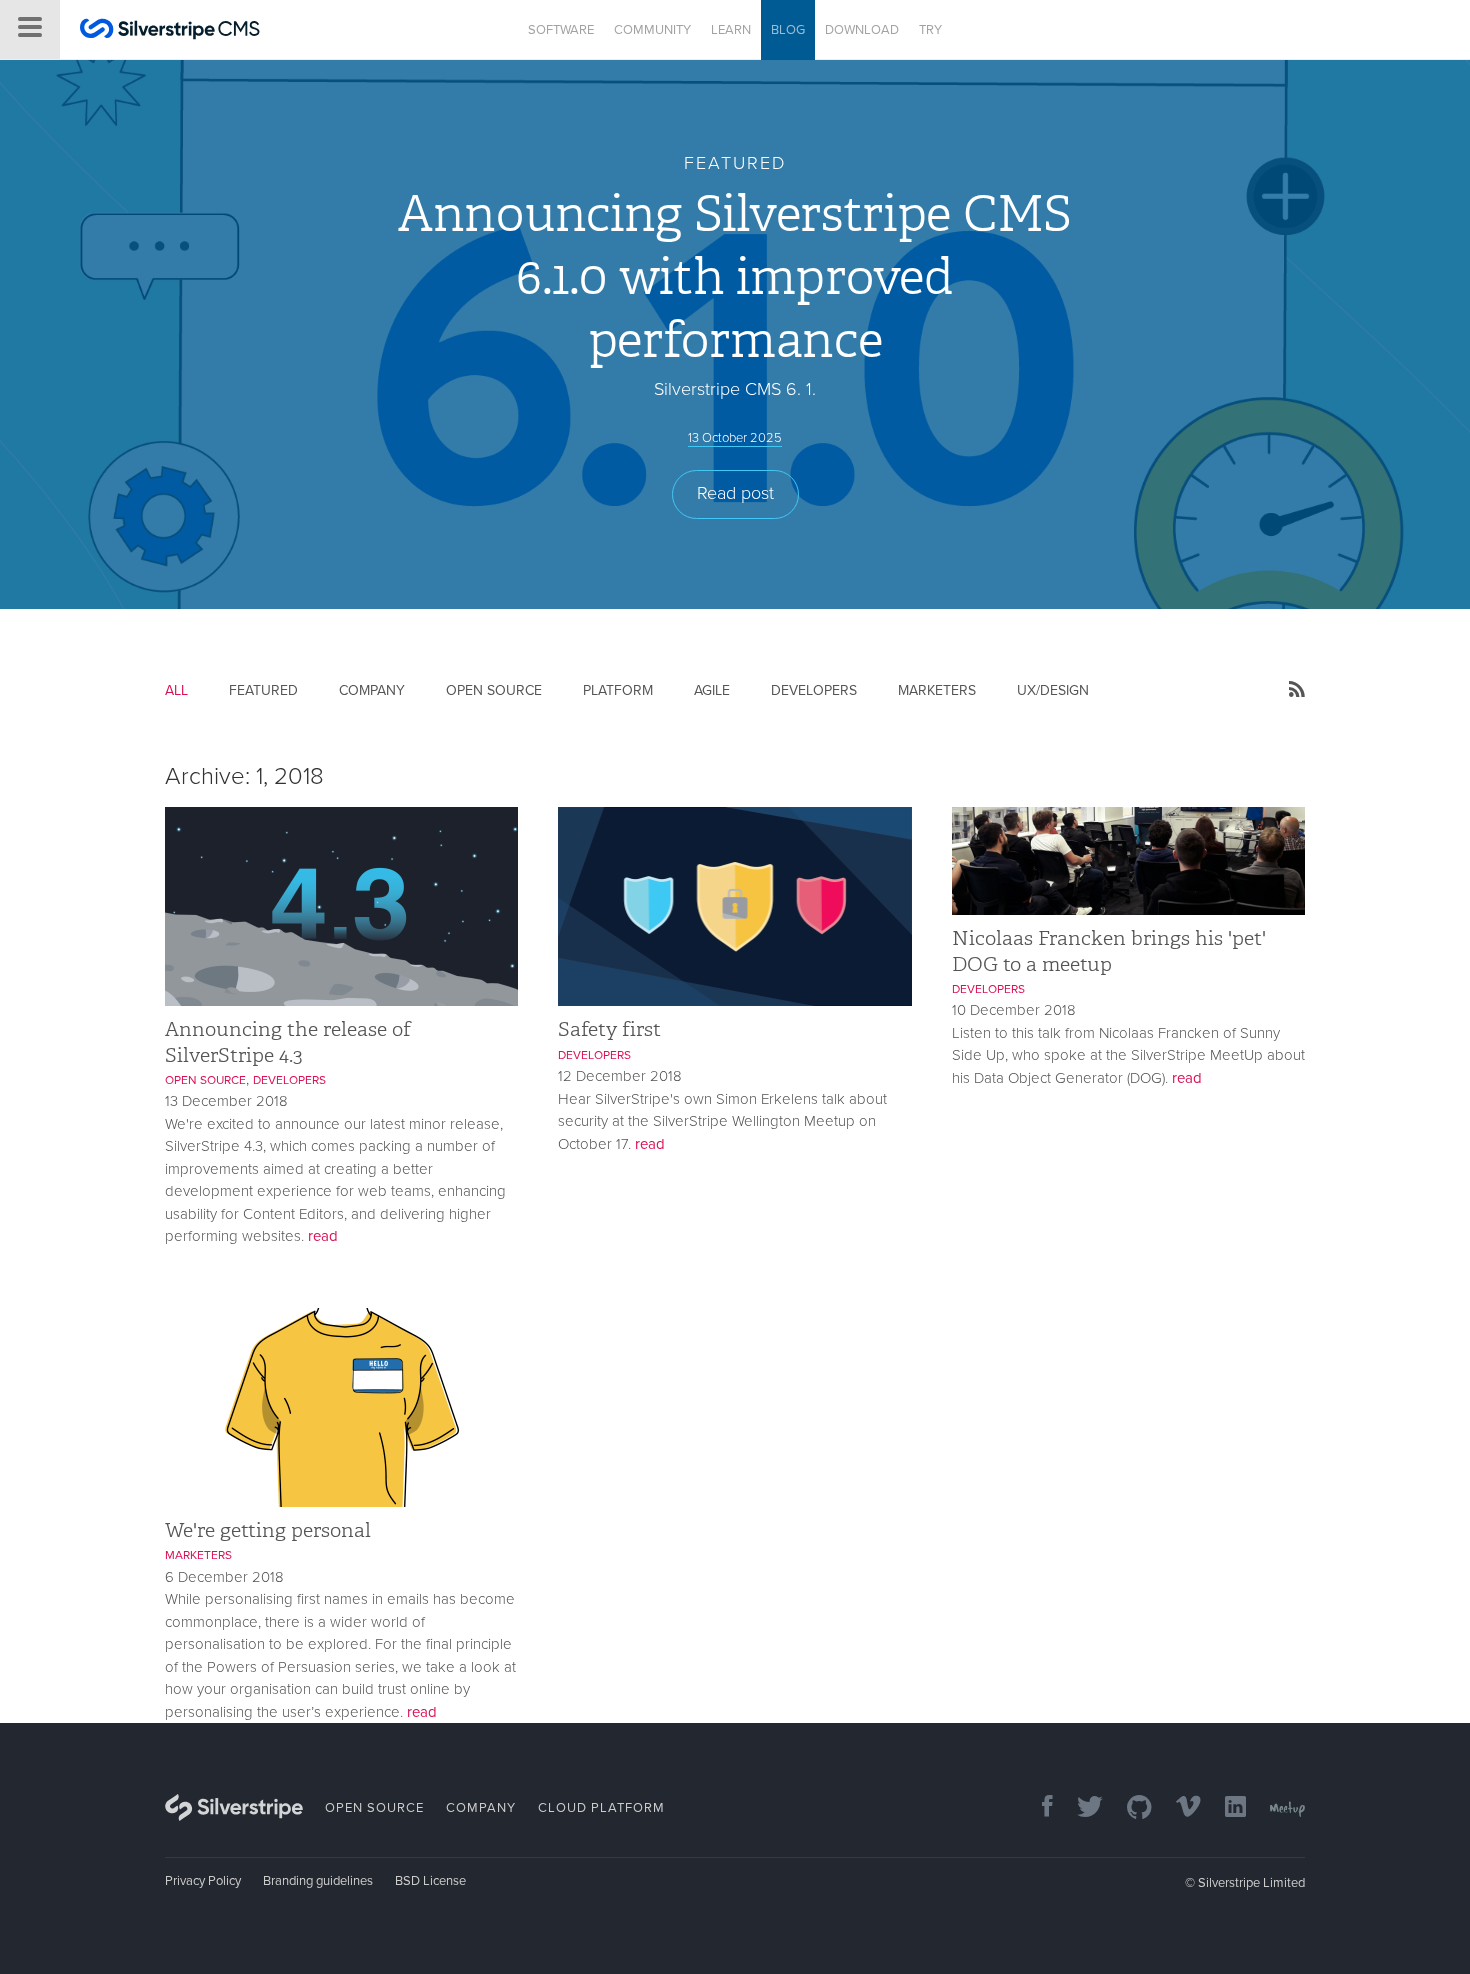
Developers (814, 690)
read (323, 1236)
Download (862, 30)
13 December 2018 (226, 1101)
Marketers (937, 690)
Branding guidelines (318, 1881)
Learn (731, 30)
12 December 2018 (620, 1076)
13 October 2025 (735, 438)
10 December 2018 (1014, 1010)
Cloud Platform (601, 1808)
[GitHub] (1129, 1808)
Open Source (494, 690)
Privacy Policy (203, 1881)
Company (372, 690)
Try (930, 30)
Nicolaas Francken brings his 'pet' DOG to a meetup (1109, 950)
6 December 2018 (224, 1577)
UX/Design (1053, 690)
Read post (735, 493)
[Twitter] (1080, 1808)
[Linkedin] (1225, 1808)
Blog (788, 30)
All (176, 690)
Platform (618, 690)
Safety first (609, 1029)
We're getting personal (268, 1530)
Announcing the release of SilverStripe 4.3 (288, 1041)
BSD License (430, 1881)
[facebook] (1037, 1808)
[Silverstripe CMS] (170, 31)
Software (561, 30)
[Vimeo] (1178, 1808)
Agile (712, 690)
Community (652, 30)
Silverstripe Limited (1251, 1883)
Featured (263, 690)
